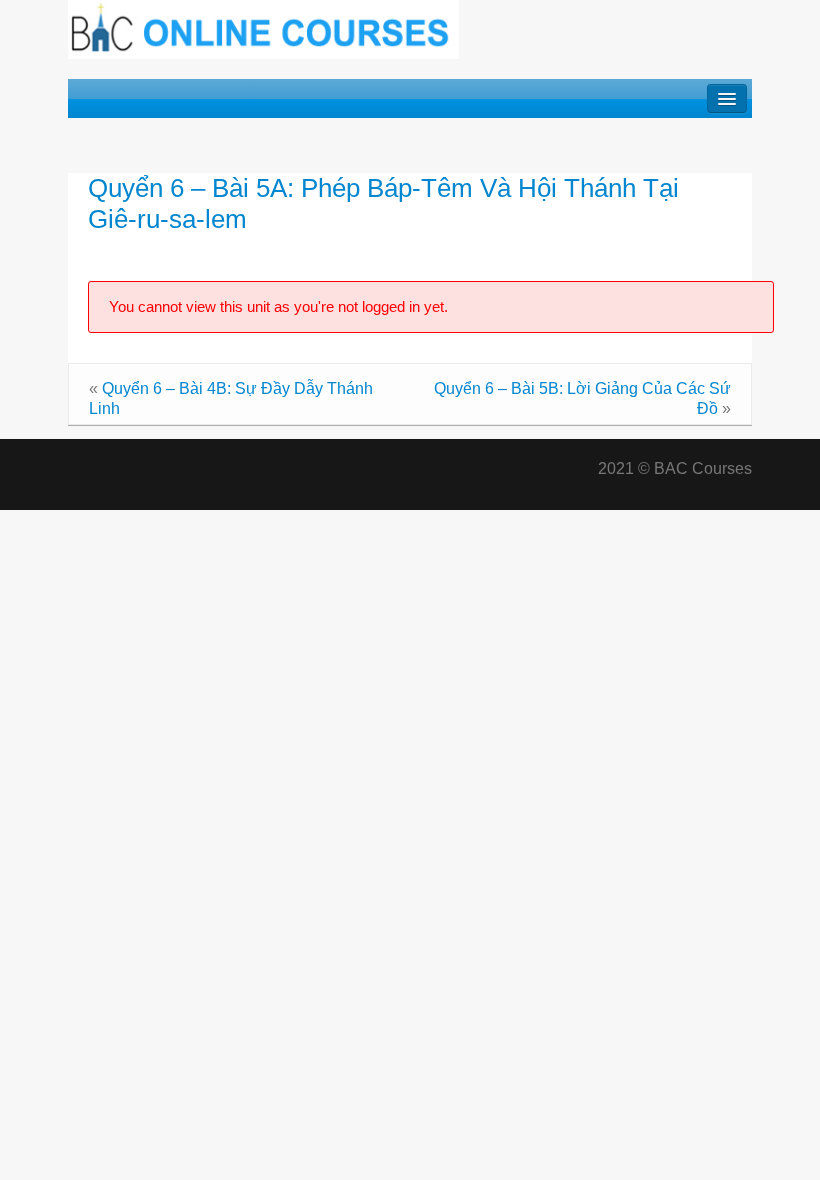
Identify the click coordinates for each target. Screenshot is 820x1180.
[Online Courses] (263, 28)
